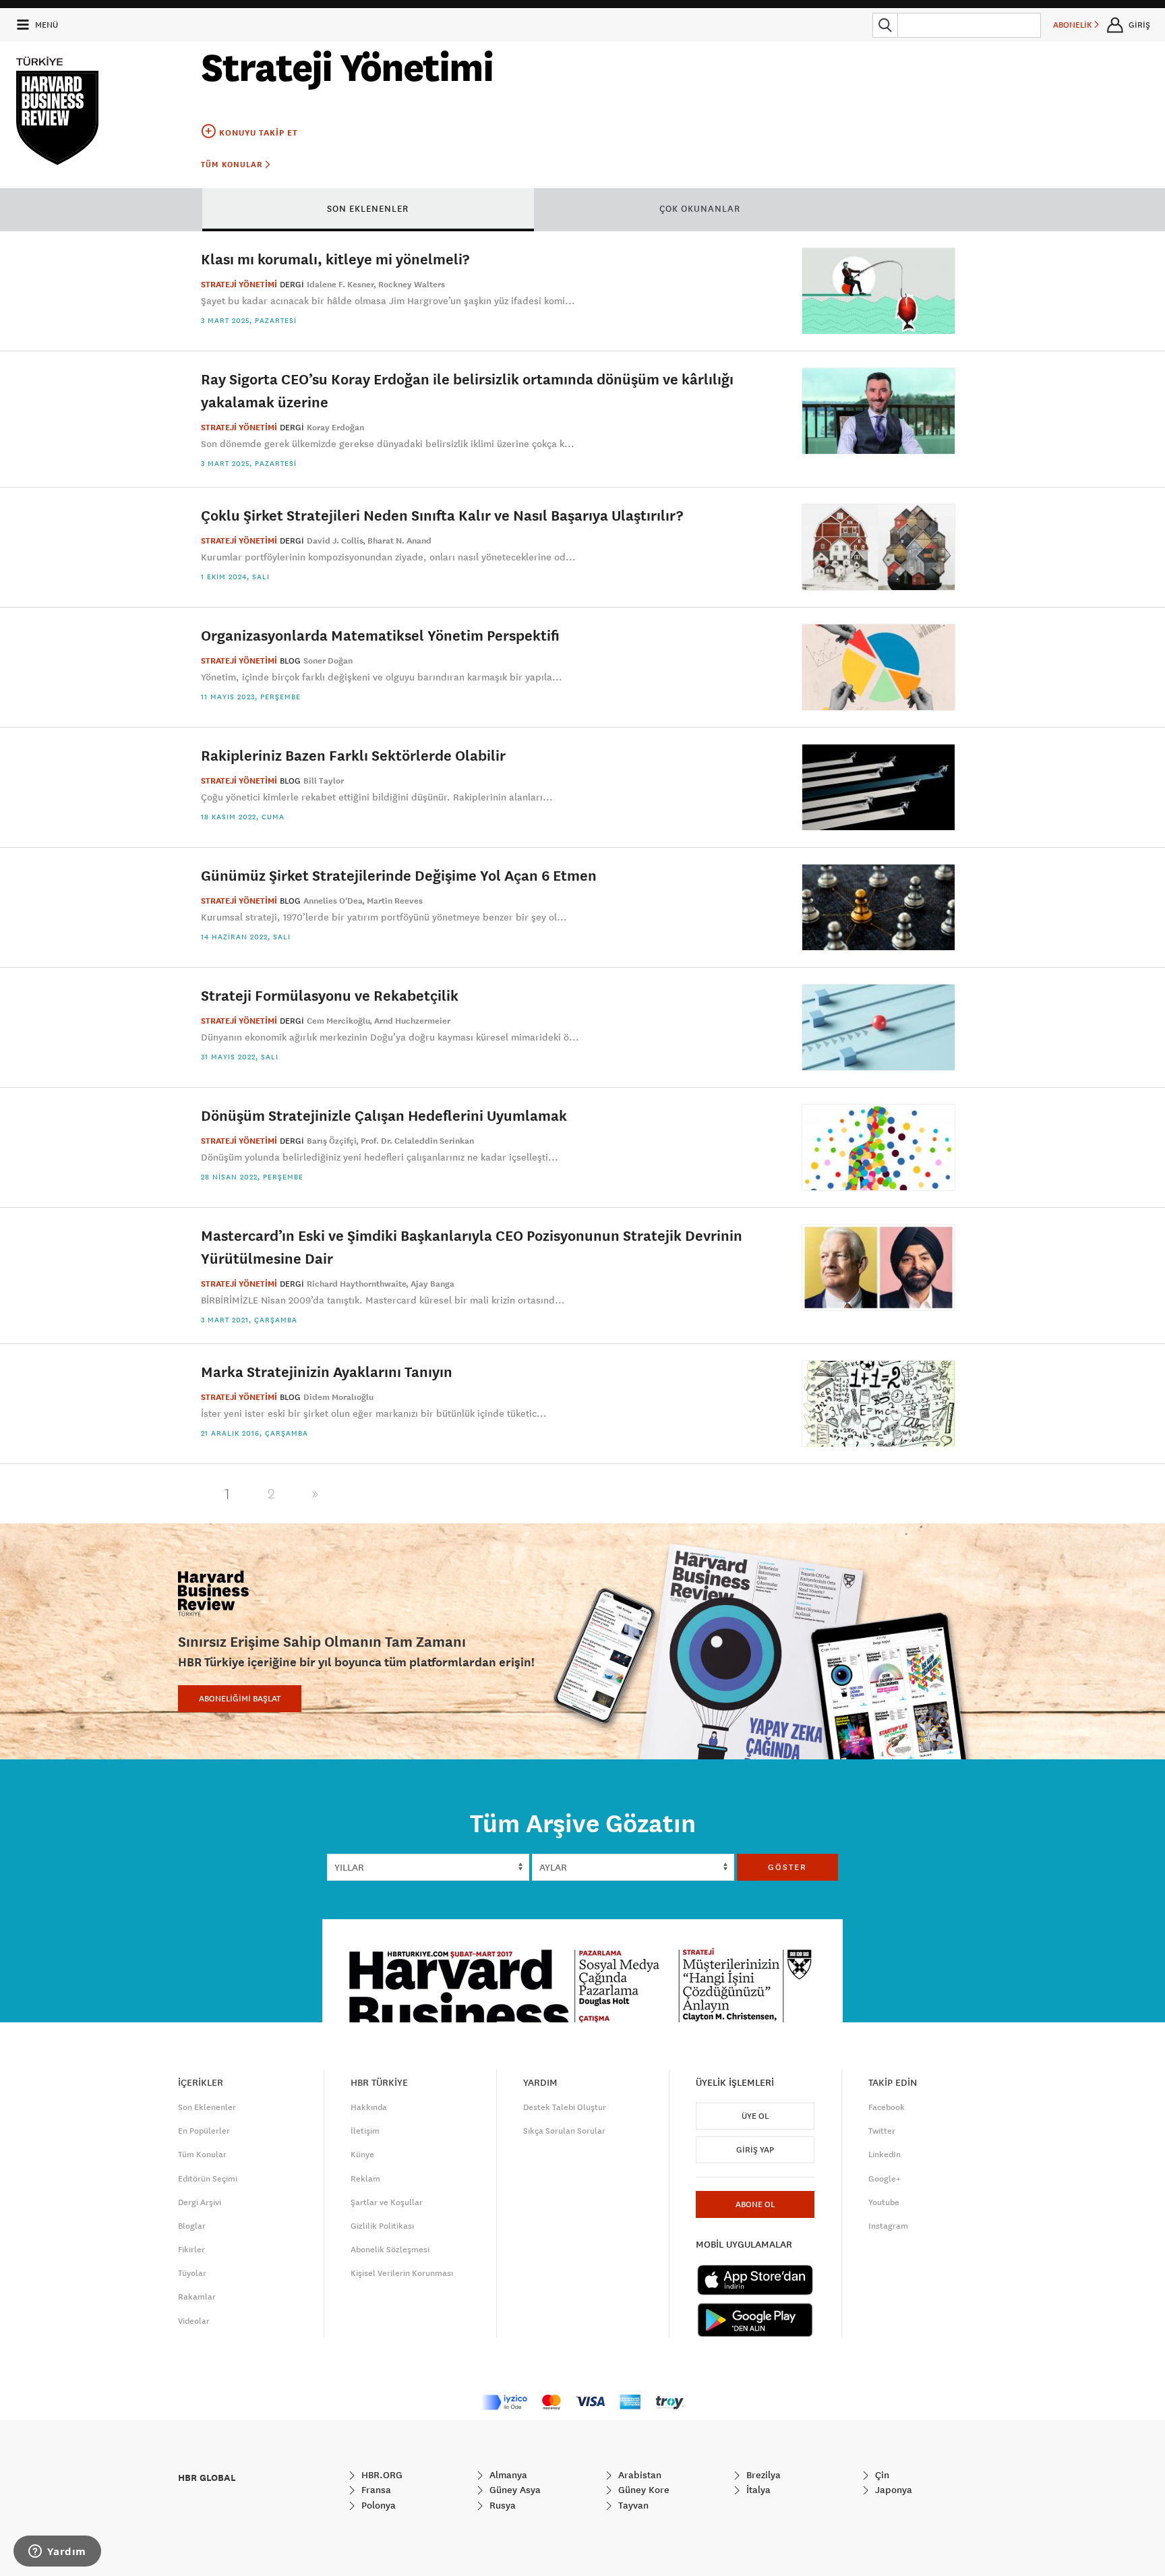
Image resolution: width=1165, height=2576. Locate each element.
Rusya (501, 2505)
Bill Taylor (324, 781)
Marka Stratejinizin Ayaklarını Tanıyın (327, 1371)
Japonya (892, 2490)
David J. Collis (335, 541)
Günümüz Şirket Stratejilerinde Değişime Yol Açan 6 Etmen (399, 875)
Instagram (888, 2226)
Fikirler (191, 2250)
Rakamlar (197, 2297)
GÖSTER (787, 1867)
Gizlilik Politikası (382, 2226)
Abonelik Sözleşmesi (390, 2250)
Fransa (375, 2490)
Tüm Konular (233, 165)
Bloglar (192, 2226)
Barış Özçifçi (332, 1141)
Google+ (885, 2179)
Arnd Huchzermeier (412, 1021)
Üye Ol (755, 2116)
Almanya (507, 2475)
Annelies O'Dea (333, 901)
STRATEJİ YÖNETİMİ (239, 285)
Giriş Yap (755, 2150)
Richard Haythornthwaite (357, 1284)
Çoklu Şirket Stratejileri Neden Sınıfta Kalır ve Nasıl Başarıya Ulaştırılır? (442, 515)
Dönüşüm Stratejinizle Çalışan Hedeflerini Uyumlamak (384, 1115)
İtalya (757, 2490)
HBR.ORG (381, 2475)
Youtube (884, 2202)
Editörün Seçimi (208, 2179)
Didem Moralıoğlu (338, 1397)
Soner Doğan (328, 661)
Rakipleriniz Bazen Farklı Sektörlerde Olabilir (353, 755)
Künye (362, 2155)
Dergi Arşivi (200, 2202)
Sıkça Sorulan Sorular (564, 2131)
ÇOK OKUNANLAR (700, 208)
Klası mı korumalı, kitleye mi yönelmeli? (335, 259)
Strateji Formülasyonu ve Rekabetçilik (330, 995)
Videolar (194, 2321)
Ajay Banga (432, 1284)
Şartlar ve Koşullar (387, 2202)
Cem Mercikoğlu (338, 1021)
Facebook (887, 2107)
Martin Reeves (395, 901)
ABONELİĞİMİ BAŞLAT (240, 1699)
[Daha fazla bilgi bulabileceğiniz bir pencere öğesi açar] (57, 2552)
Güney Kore (643, 2490)
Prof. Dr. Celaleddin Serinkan (417, 1141)
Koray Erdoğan (335, 428)
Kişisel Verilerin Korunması (402, 2273)
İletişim (365, 2131)
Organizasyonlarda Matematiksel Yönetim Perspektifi (380, 635)
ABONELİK (1074, 25)
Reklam (365, 2179)
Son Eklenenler (207, 2107)
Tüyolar (192, 2273)
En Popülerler (204, 2131)
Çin (881, 2475)
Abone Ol (755, 2204)
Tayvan (632, 2505)
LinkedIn (885, 2155)
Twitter (882, 2131)
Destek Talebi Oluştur (565, 2107)
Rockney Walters (412, 285)
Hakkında (369, 2107)
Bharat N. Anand (399, 541)
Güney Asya (514, 2490)
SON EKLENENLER (368, 208)
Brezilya (762, 2475)
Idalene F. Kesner (340, 285)
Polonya (377, 2505)
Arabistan (638, 2475)
